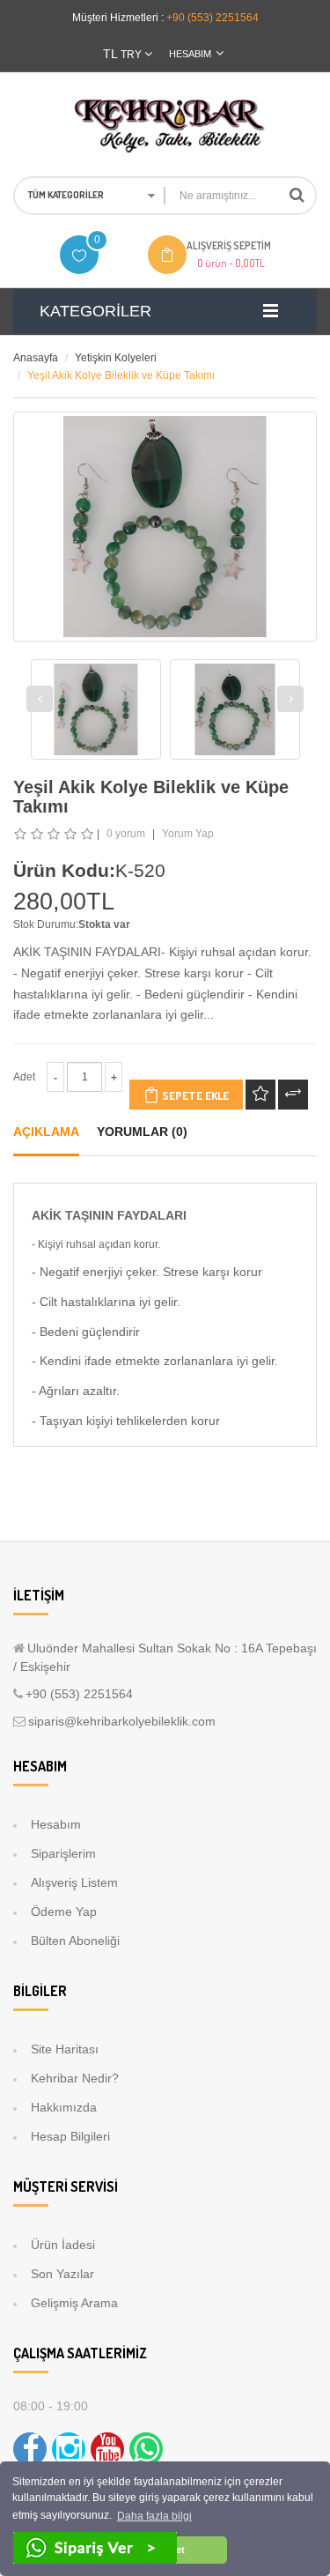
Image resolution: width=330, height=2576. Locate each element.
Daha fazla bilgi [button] (154, 2516)
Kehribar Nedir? (75, 2078)
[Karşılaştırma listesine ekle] (293, 1095)
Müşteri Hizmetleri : (118, 18)
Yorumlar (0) (142, 1132)
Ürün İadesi (63, 2245)
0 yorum (126, 834)
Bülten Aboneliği (75, 1941)
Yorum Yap (188, 834)
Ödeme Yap (64, 1912)
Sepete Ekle (194, 1095)
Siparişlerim (63, 1853)
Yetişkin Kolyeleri (116, 358)
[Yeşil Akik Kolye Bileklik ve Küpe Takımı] (96, 709)
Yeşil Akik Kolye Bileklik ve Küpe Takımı (121, 375)
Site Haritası (65, 2049)
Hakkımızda (64, 2107)
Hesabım (56, 1824)
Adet (24, 1077)
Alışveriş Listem (74, 1882)
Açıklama (46, 1132)
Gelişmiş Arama (74, 2303)
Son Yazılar (62, 2274)
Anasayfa (36, 358)
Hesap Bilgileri (70, 2136)
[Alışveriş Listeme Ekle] (260, 1095)
